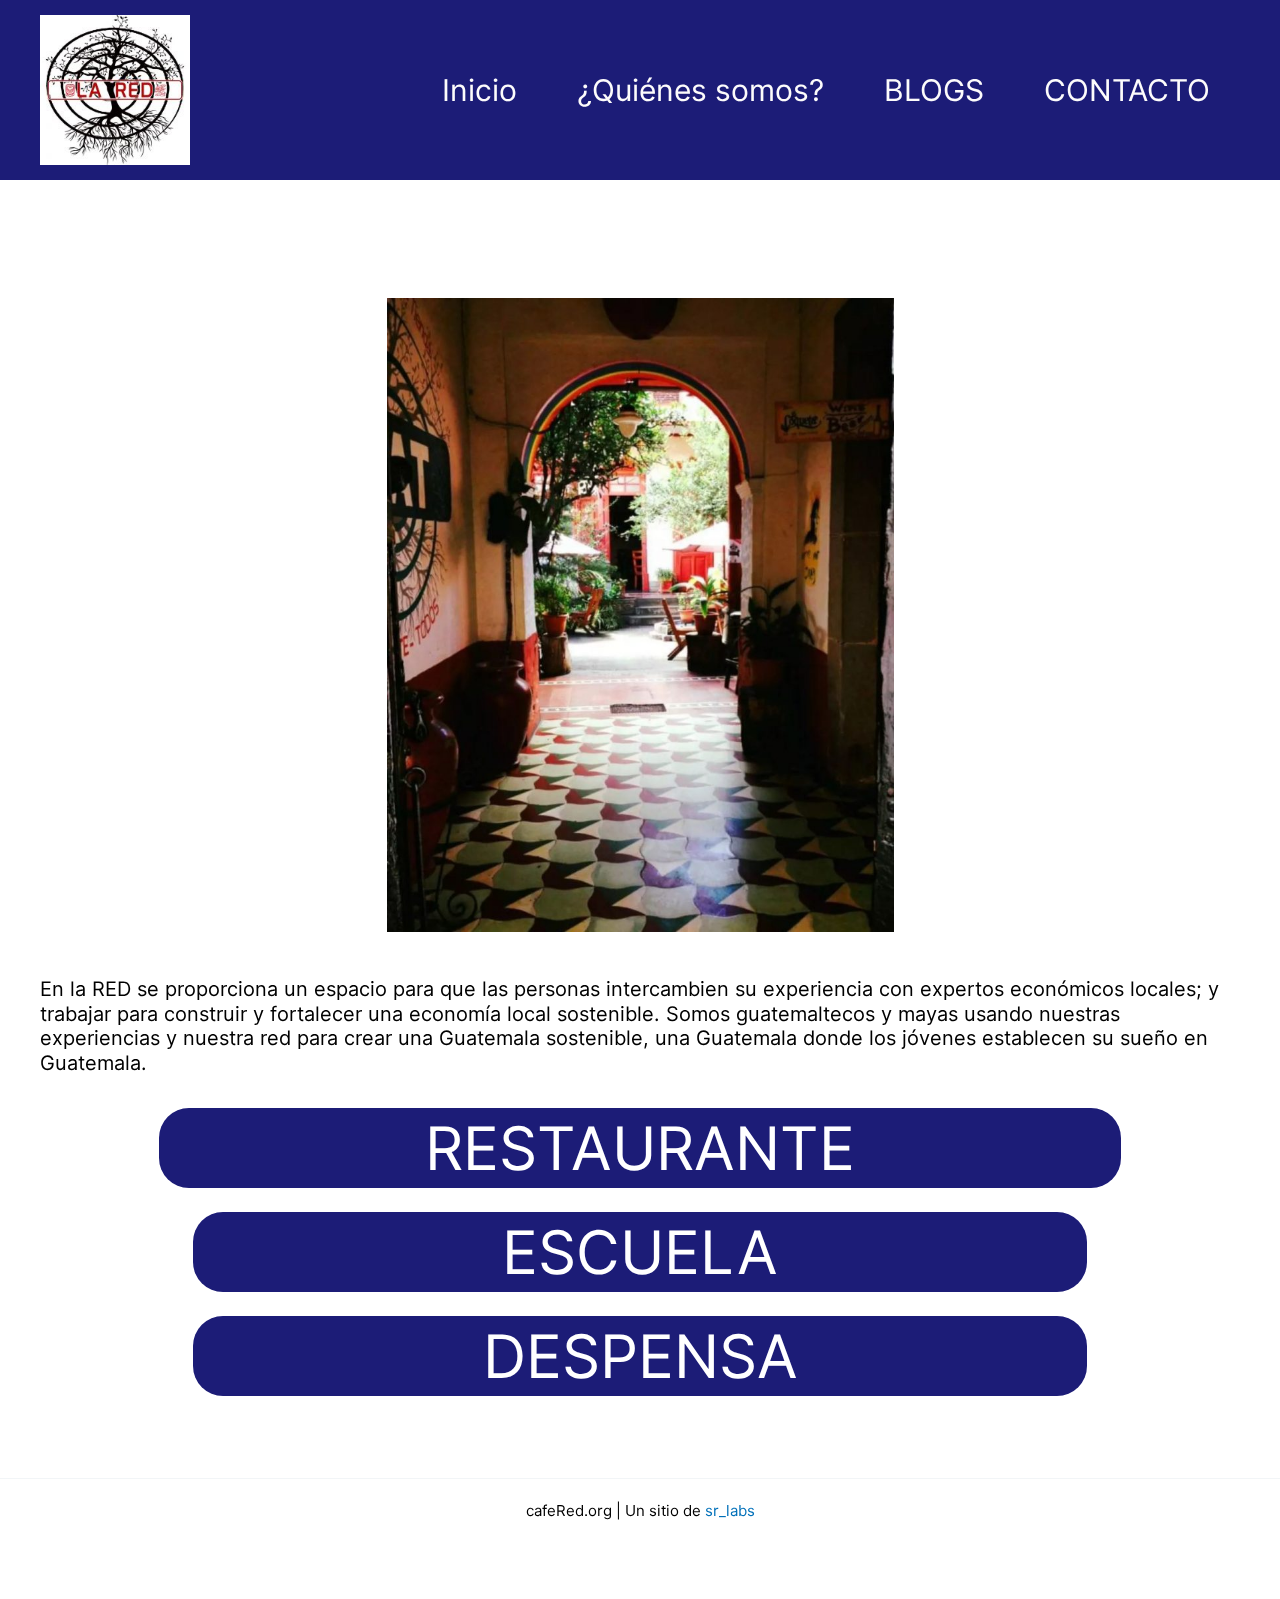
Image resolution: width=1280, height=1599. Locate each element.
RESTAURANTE (640, 1148)
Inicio (479, 90)
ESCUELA (640, 1252)
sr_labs (730, 1510)
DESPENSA (640, 1356)
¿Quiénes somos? (700, 90)
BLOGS (934, 90)
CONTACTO (1127, 90)
